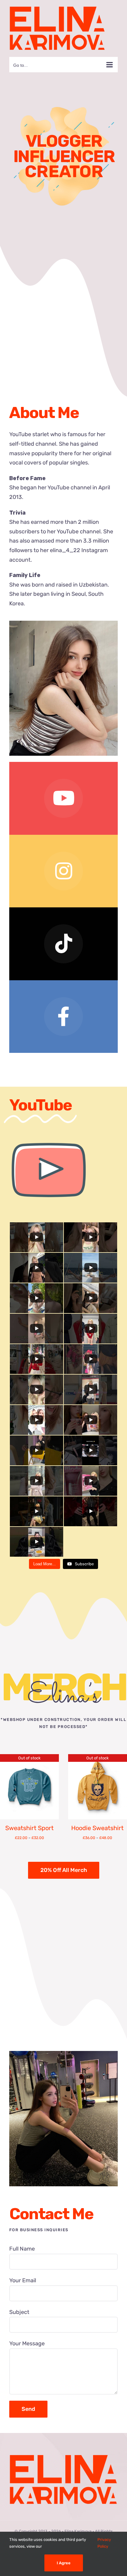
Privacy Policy (104, 2543)
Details (29, 1788)
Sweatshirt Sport (29, 1828)
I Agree (64, 2563)
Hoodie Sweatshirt (97, 1828)
